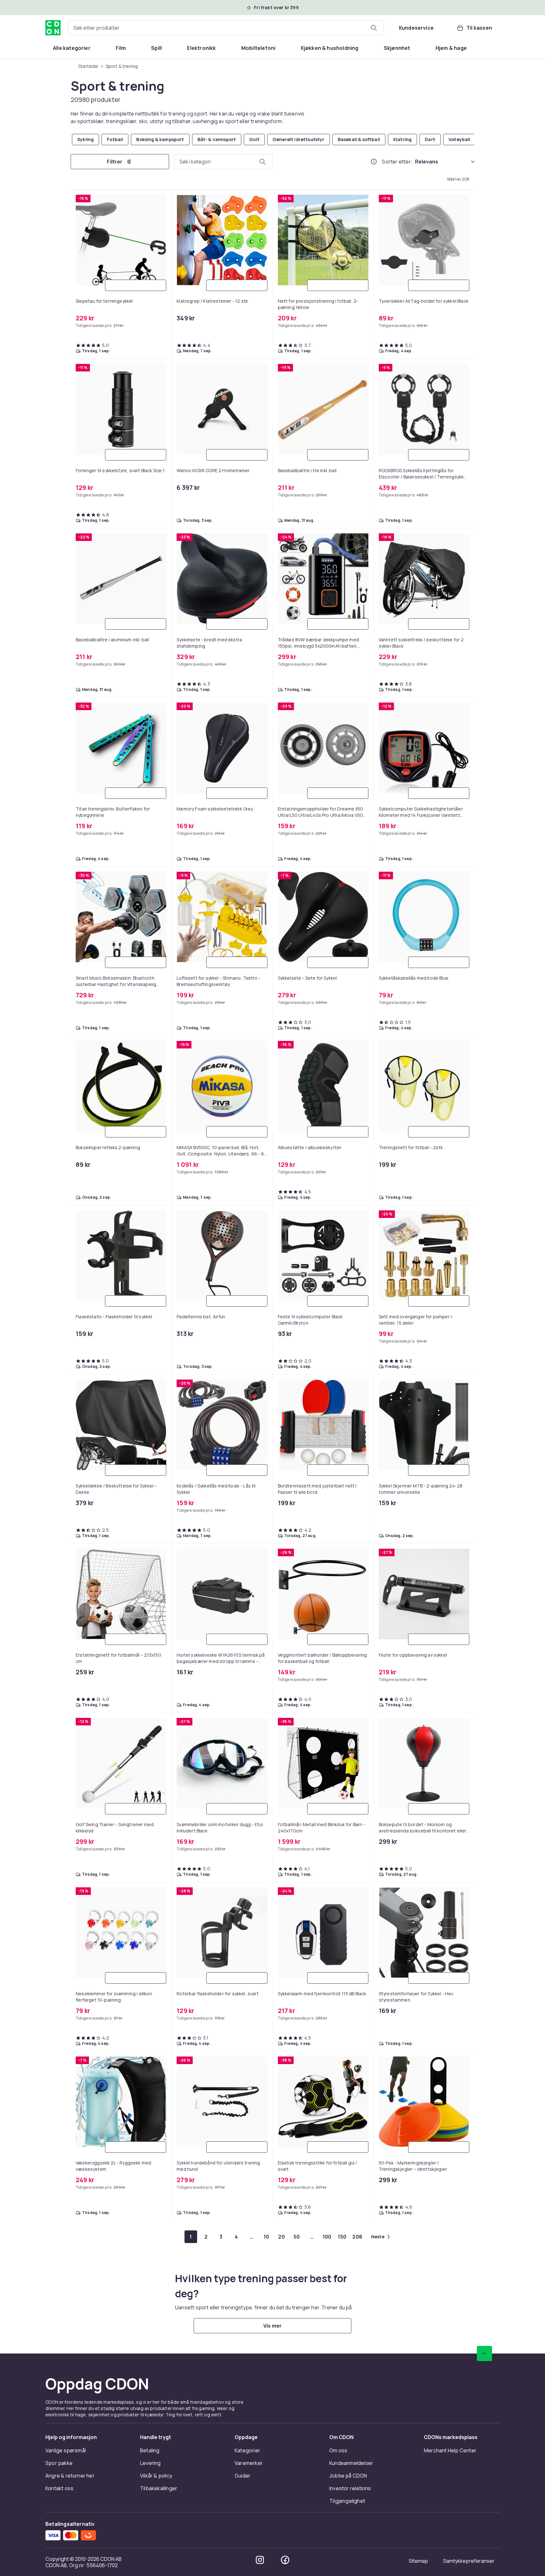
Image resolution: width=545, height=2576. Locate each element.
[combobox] (226, 28)
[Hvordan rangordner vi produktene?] (374, 162)
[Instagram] (260, 2560)
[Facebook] (285, 2560)
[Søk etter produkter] (374, 28)
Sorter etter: (397, 162)
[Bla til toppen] (484, 2353)
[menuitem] (72, 48)
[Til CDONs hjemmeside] (53, 28)
